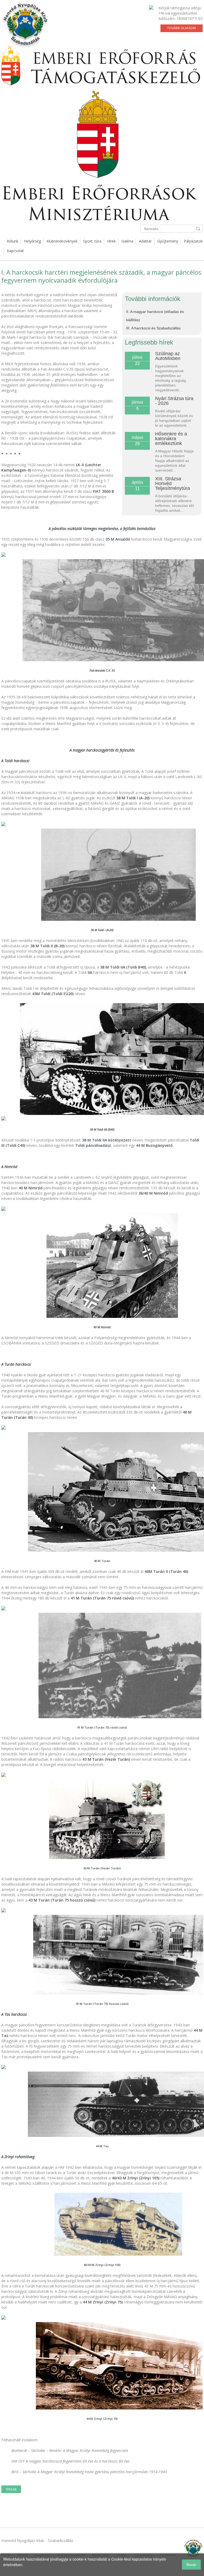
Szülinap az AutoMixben (168, 356)
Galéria (127, 241)
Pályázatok (193, 241)
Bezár (191, 2565)
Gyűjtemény (168, 241)
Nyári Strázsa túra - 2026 (174, 401)
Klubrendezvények (62, 241)
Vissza (11, 2489)
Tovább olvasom (181, 28)
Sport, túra (92, 241)
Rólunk (12, 241)
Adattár (145, 241)
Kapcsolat (15, 251)
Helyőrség (32, 241)
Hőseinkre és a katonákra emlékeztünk (171, 439)
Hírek (111, 241)
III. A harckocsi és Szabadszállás (153, 328)
